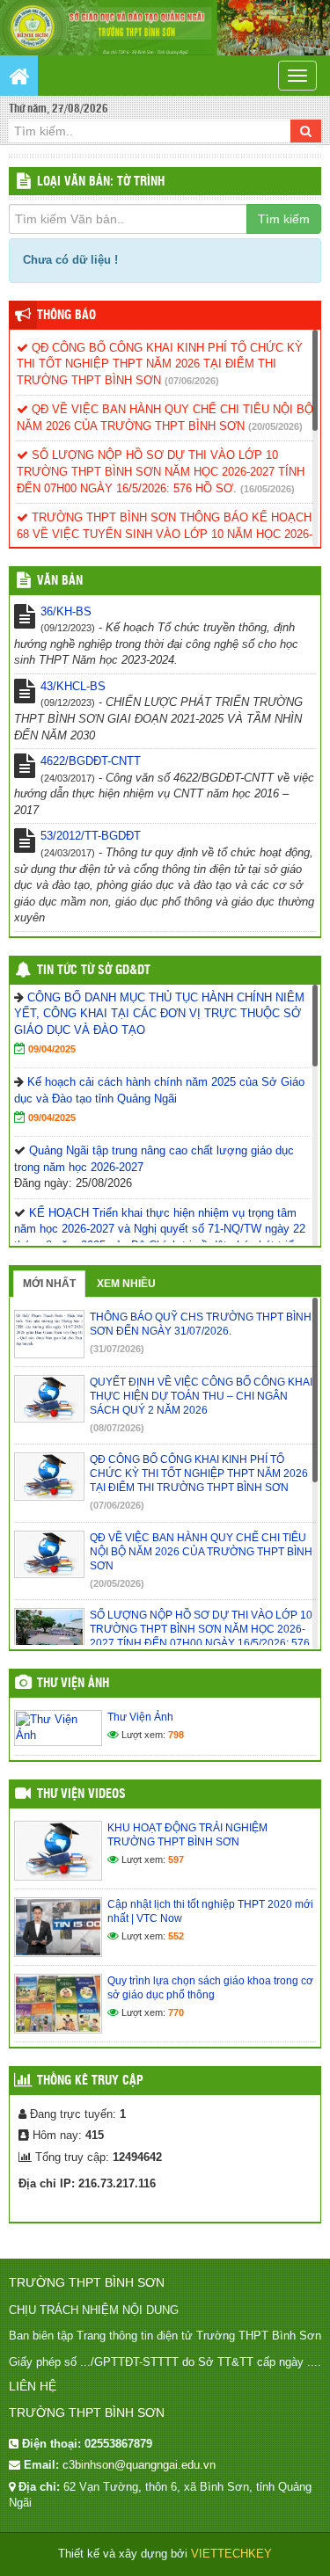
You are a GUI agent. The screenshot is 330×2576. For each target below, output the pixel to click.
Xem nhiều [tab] (126, 1284)
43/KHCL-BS (73, 686)
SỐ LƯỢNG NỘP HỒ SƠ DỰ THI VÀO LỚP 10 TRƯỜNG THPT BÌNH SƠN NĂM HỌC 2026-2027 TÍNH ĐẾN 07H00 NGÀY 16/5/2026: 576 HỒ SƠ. (161, 471)
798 (176, 1735)
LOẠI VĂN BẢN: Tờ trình (101, 182)
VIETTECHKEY (231, 2554)
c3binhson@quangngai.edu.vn (139, 2465)
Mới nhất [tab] (49, 1284)
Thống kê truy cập (90, 2081)
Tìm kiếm (284, 219)
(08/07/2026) (117, 1428)
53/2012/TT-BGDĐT (91, 836)
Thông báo (66, 316)
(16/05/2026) (268, 489)
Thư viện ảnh (73, 1684)
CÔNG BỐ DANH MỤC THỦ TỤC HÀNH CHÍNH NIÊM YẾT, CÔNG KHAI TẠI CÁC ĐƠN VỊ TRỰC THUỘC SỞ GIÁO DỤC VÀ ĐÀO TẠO (159, 1014)
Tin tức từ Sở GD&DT (94, 971)
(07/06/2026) (192, 381)
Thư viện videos (81, 1794)
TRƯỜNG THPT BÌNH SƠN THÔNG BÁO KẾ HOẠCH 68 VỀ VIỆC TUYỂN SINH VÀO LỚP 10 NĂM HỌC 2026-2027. (165, 534)
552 (176, 1936)
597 (176, 1859)
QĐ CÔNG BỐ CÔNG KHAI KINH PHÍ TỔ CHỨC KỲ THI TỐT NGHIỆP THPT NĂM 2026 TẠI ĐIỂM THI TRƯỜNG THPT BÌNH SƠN (160, 364)
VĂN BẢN (60, 581)
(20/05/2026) (275, 426)
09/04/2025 (52, 1049)
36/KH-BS (66, 611)
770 (176, 2012)
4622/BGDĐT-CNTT (91, 761)
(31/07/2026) (117, 1349)
